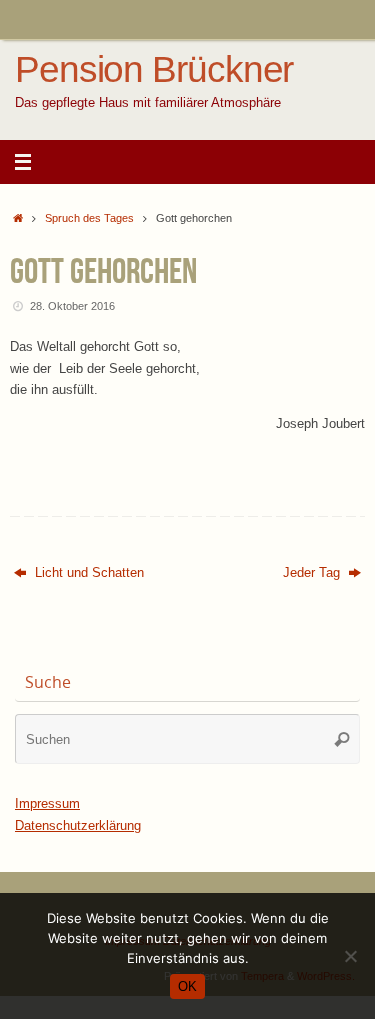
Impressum (47, 804)
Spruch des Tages (89, 218)
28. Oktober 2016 (72, 306)
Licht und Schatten (87, 573)
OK (187, 986)
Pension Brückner (154, 70)
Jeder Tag (313, 573)
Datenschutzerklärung (78, 826)
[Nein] (350, 956)
